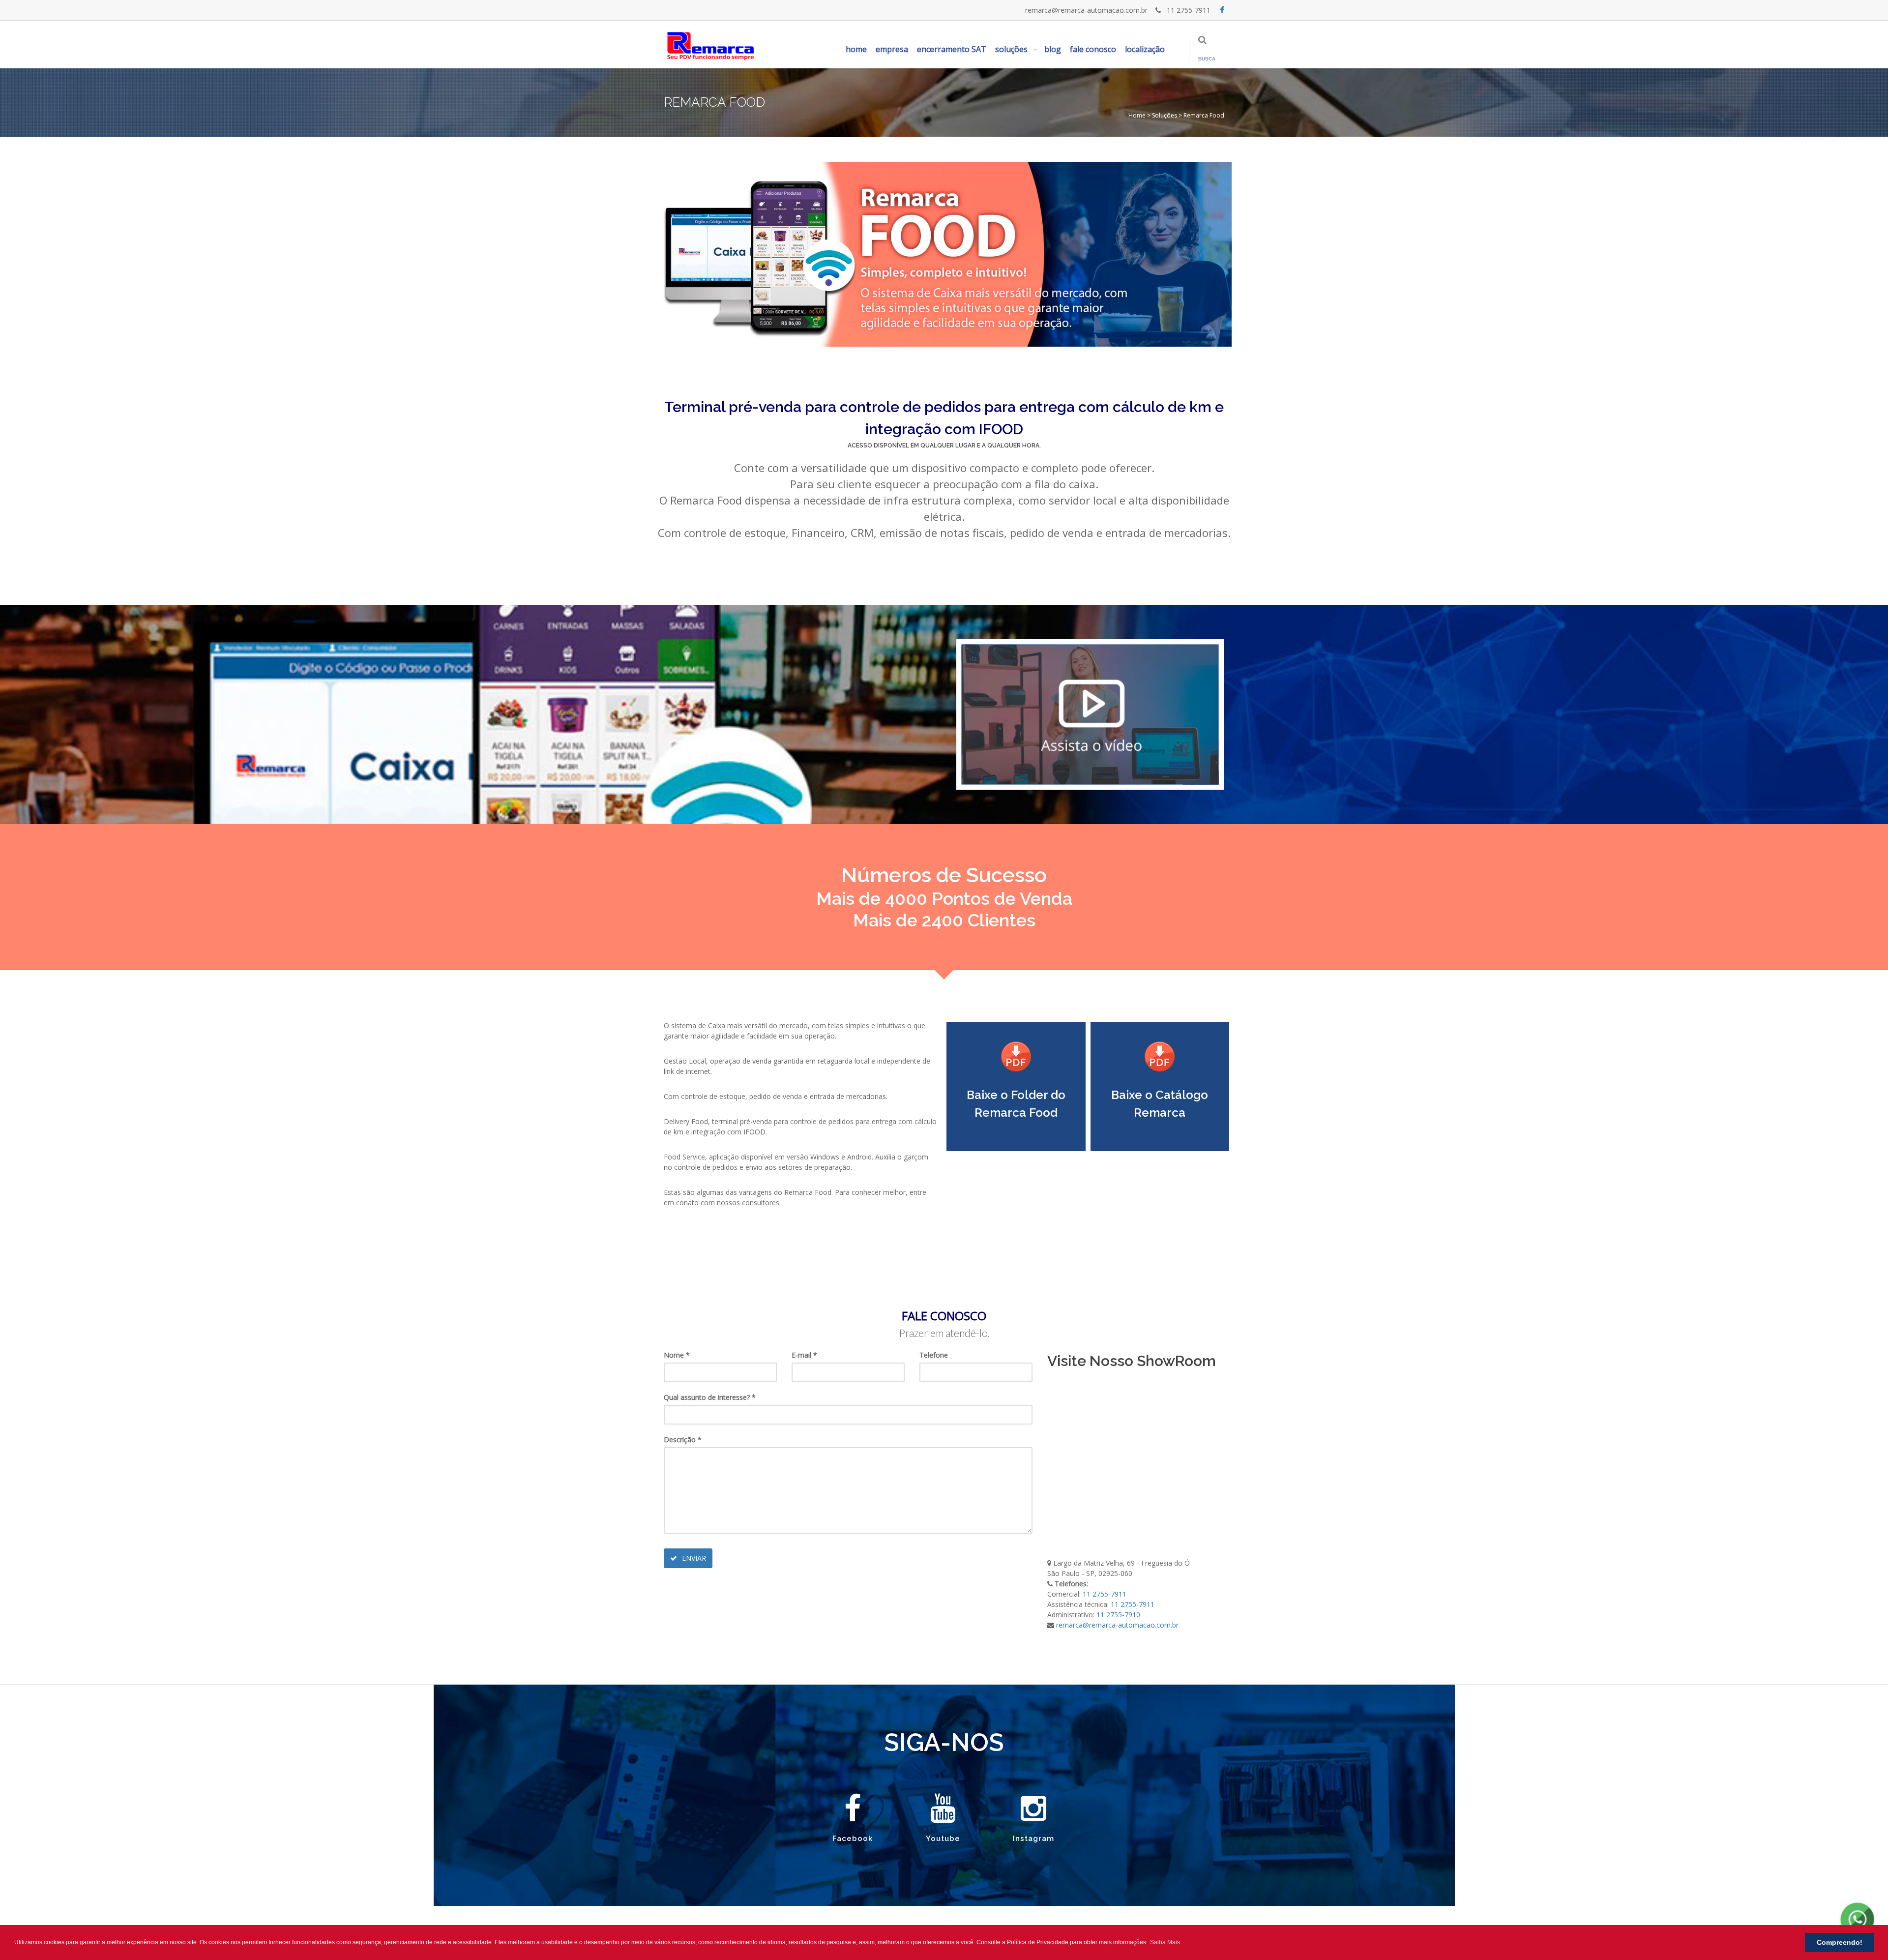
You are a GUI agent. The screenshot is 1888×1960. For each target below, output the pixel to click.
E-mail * (804, 1355)
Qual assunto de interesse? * (710, 1397)
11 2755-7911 (1187, 10)
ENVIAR (693, 1558)
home (856, 49)
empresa (892, 49)
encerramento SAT (952, 49)
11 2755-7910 (1118, 1615)
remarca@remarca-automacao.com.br (1086, 10)
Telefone (934, 1355)
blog (1053, 49)
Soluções (1164, 115)
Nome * (677, 1355)
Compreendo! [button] (1840, 1942)
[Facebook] (1222, 10)
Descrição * (683, 1440)
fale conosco (1093, 49)
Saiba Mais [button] (1165, 1942)
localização (1145, 49)
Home (1137, 115)
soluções (1011, 49)
